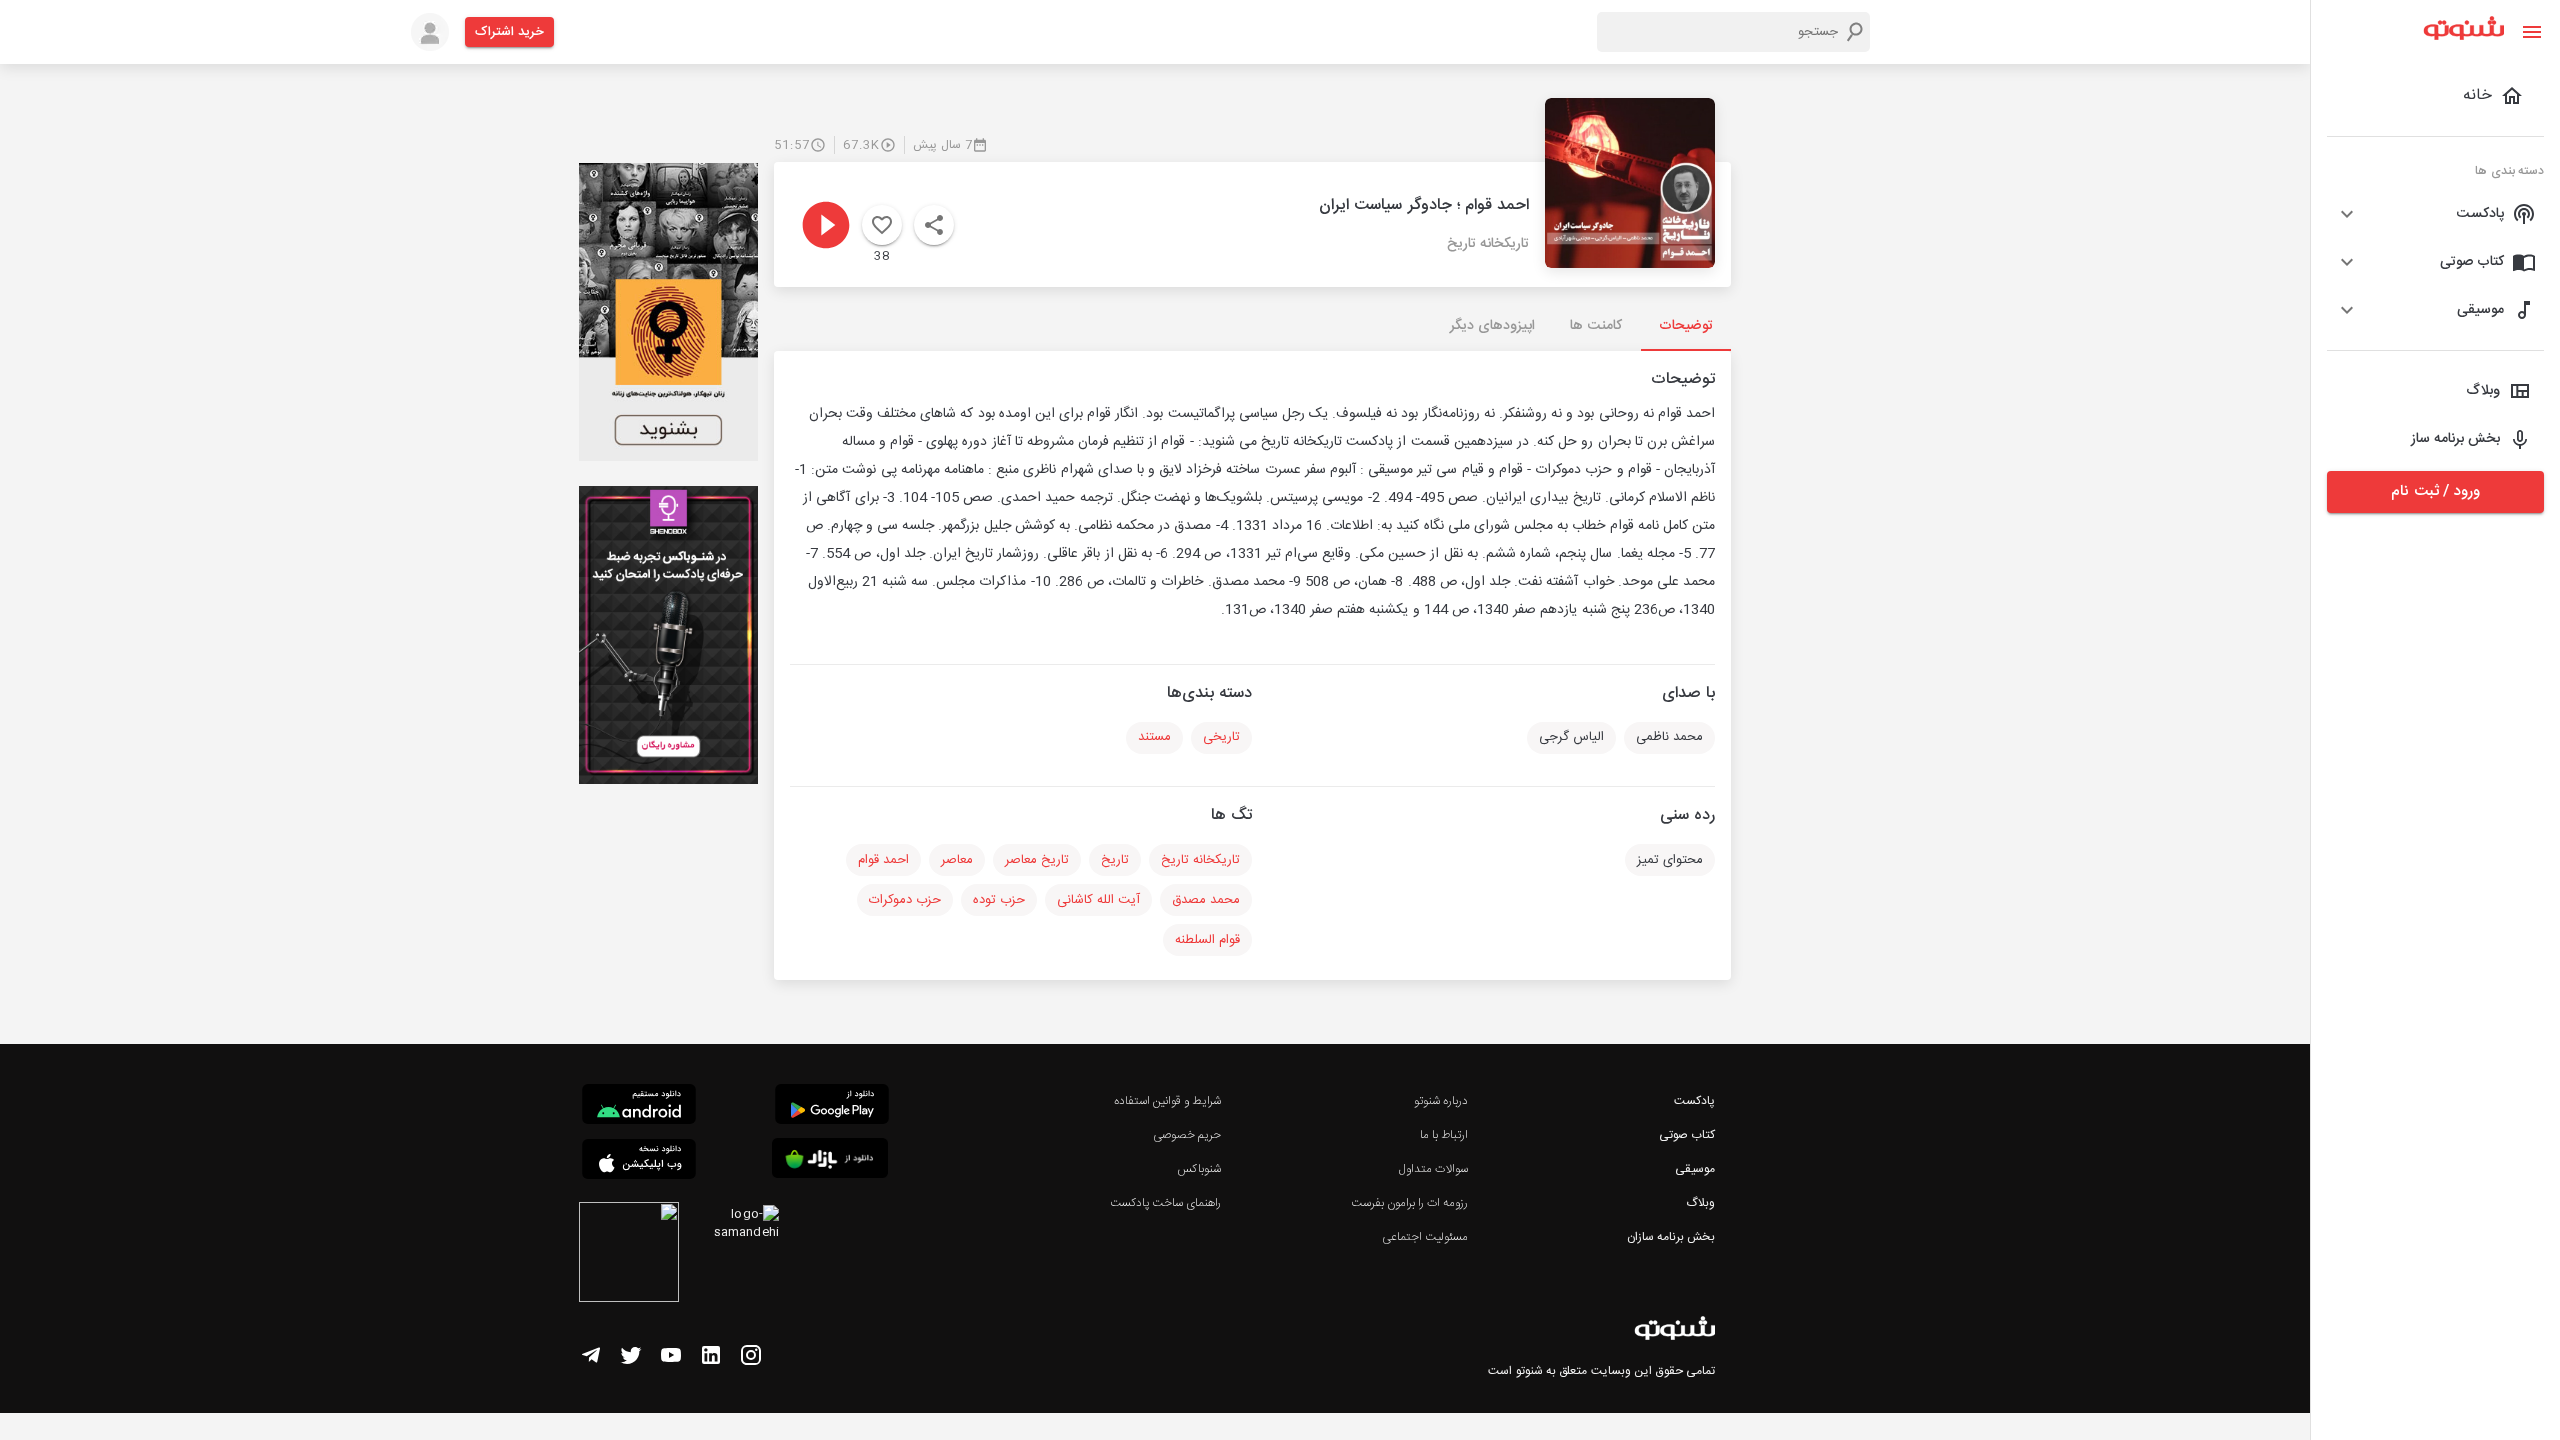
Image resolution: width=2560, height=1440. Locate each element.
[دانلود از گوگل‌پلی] (832, 1107)
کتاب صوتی (1687, 1135)
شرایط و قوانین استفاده (1167, 1101)
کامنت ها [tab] (1595, 326)
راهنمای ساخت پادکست (1165, 1203)
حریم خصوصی (1187, 1135)
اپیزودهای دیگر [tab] (1492, 326)
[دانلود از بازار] (830, 1161)
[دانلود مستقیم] (639, 1107)
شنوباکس (1199, 1169)
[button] (2435, 214)
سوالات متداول (1433, 1169)
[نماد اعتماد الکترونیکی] (629, 1255)
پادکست (1694, 1101)
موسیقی (1695, 1169)
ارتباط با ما (1444, 1135)
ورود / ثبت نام (2435, 491)
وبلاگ (1700, 1203)
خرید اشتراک (509, 32)
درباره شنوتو (1441, 1101)
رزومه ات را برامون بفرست (1410, 1203)
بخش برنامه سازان (1671, 1237)
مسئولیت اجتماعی (1425, 1237)
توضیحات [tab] (1686, 326)
